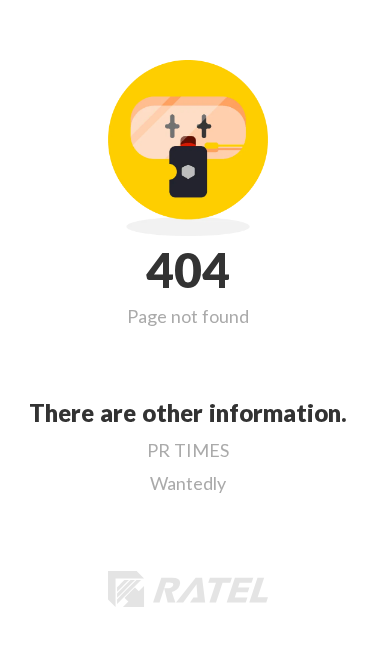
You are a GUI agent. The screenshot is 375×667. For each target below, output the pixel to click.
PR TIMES (188, 450)
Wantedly (188, 483)
